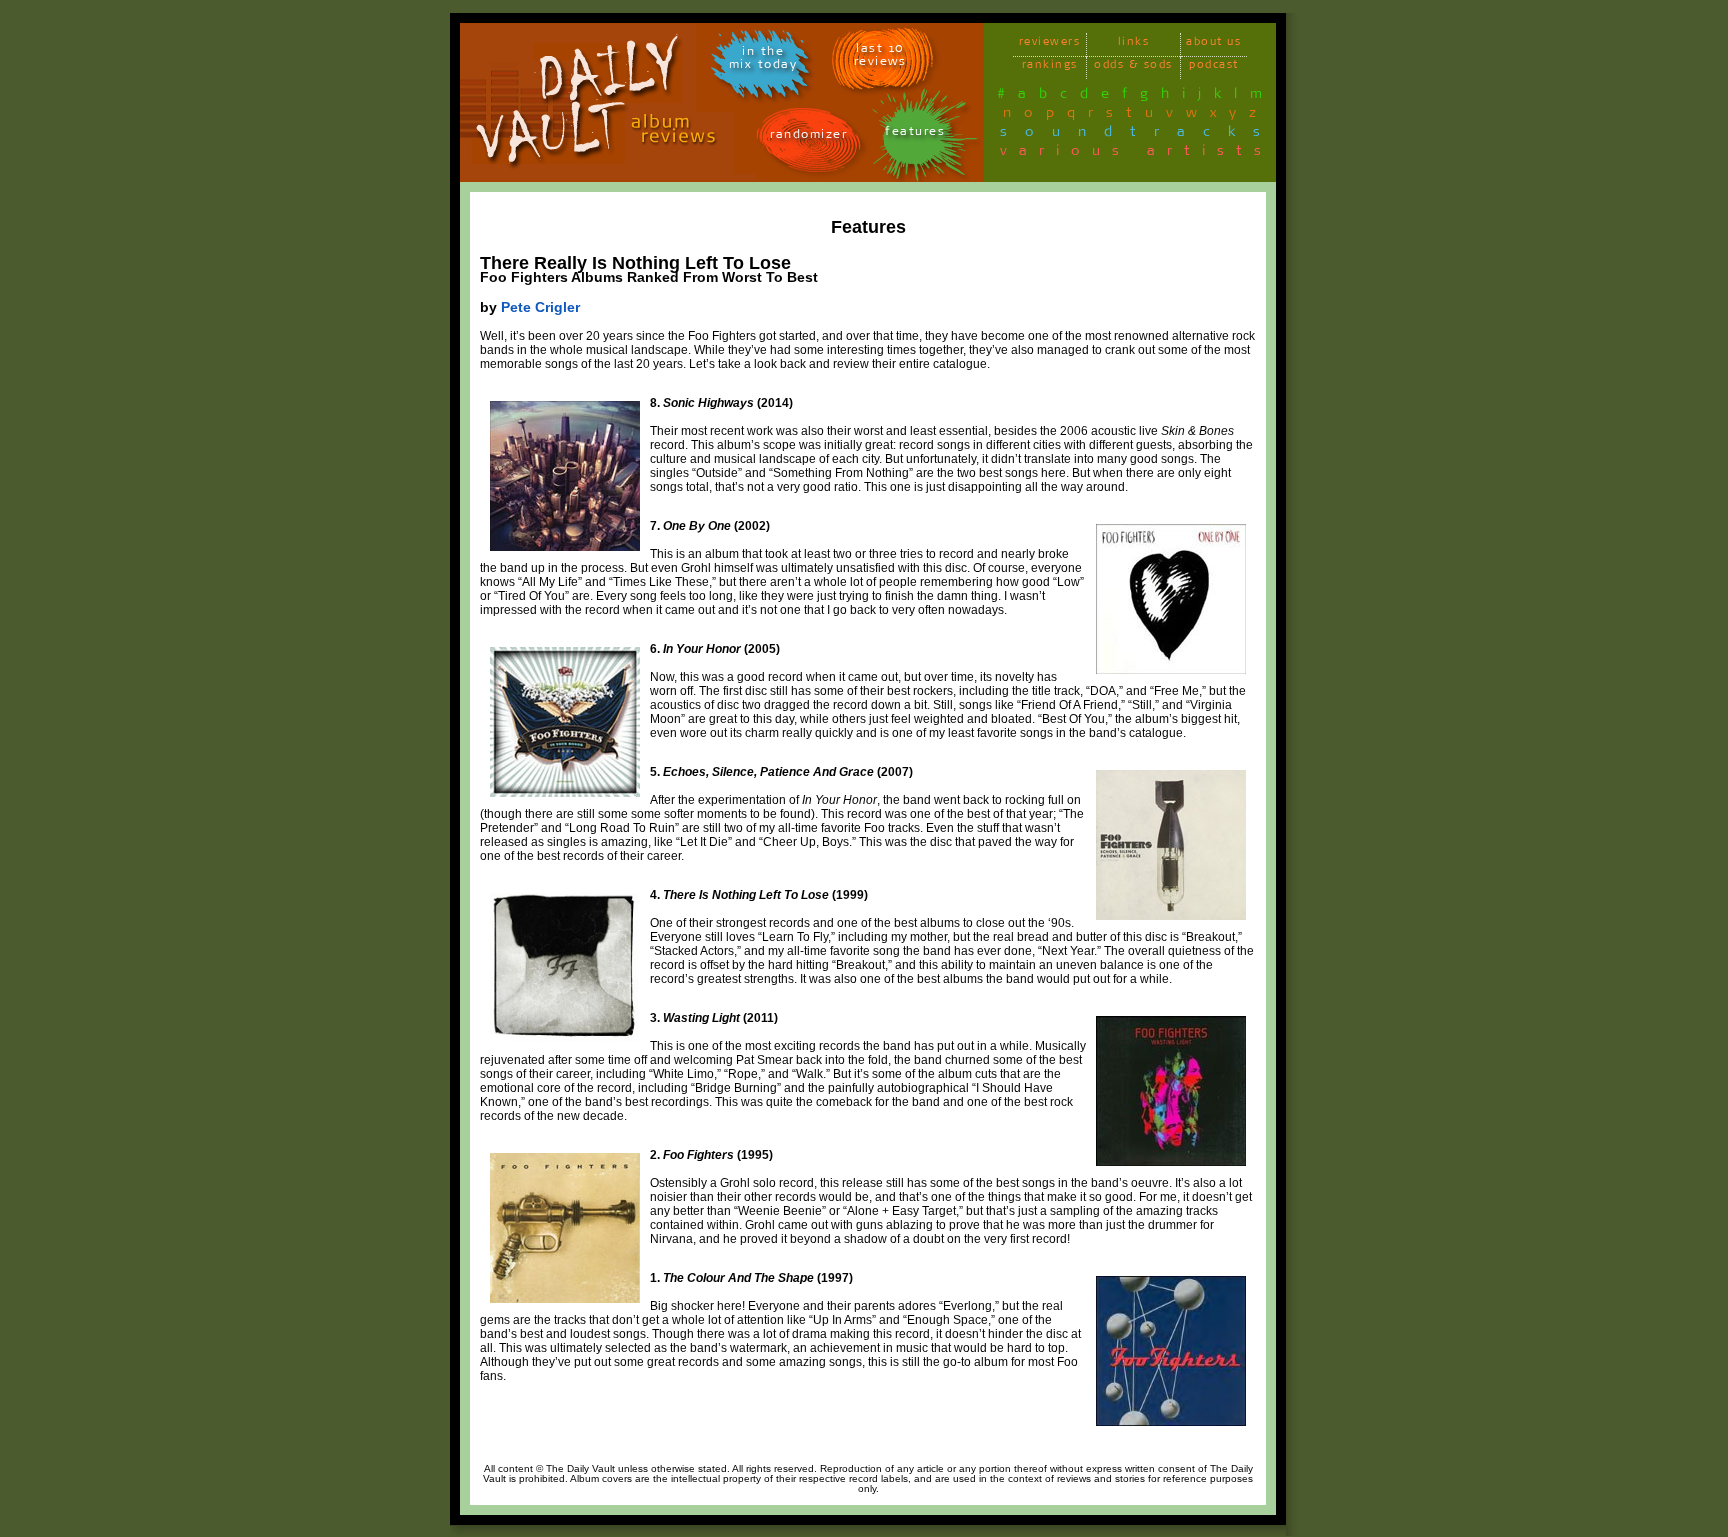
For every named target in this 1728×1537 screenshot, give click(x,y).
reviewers (1050, 44)
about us (1213, 44)
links (1134, 44)
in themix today (763, 61)
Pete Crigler (540, 307)
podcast (1214, 67)
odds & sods (1133, 67)
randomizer (808, 137)
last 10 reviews (880, 58)
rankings (1050, 67)
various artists (1136, 154)
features (915, 134)
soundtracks (1139, 135)
